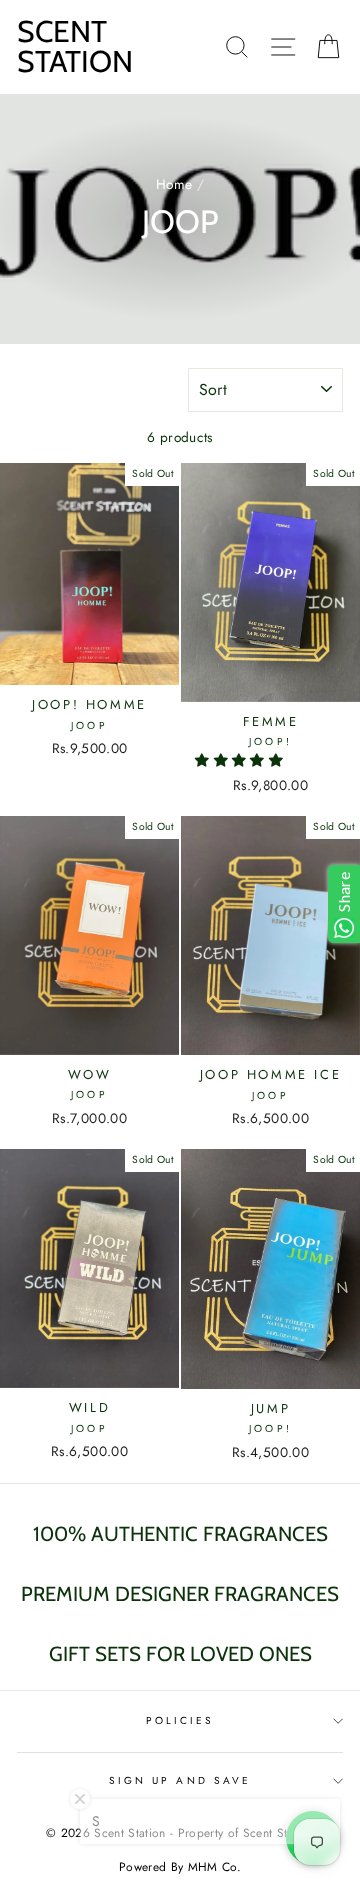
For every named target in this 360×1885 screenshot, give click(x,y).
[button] (241, 760)
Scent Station (75, 46)
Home (174, 184)
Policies (180, 1720)
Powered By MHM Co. (180, 1867)
